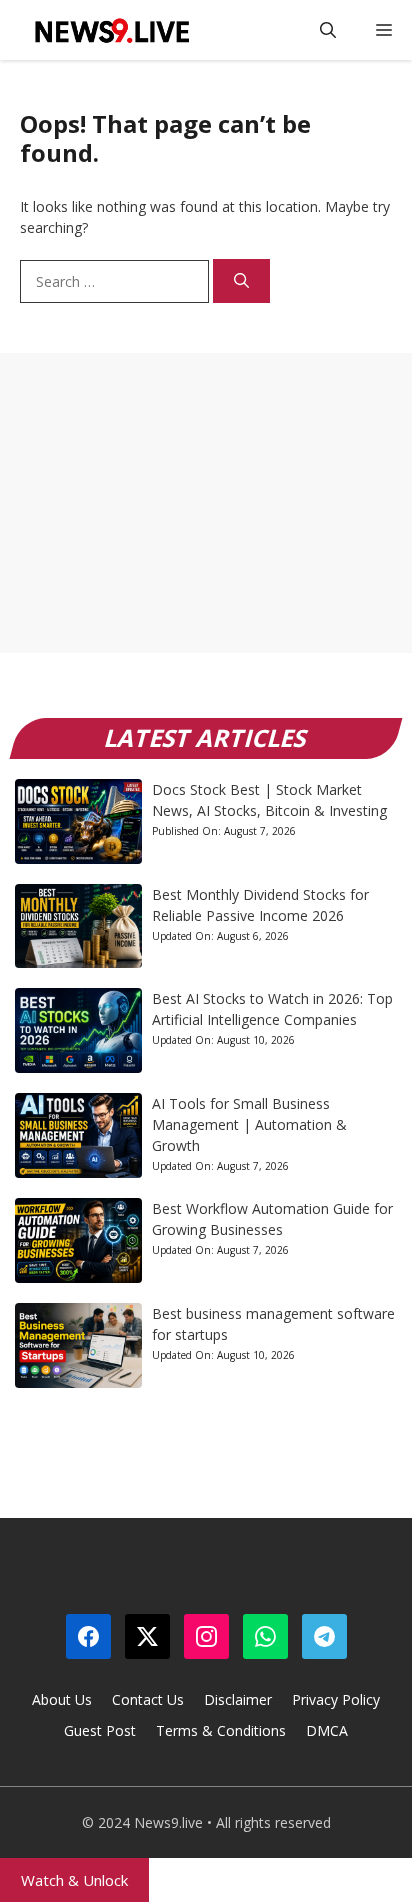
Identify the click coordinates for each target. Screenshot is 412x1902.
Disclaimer (238, 1699)
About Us (62, 1699)
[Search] (241, 281)
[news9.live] (110, 30)
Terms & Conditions (221, 1730)
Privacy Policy (336, 1699)
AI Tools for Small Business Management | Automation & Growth (249, 1124)
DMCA (327, 1730)
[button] (328, 30)
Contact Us (148, 1699)
